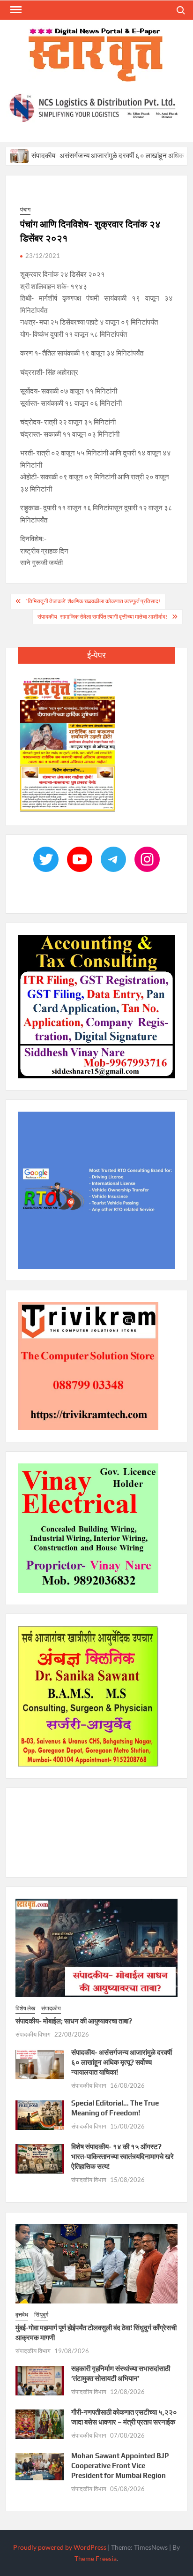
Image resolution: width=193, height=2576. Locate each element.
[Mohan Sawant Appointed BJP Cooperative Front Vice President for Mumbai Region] (40, 2466)
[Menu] (15, 10)
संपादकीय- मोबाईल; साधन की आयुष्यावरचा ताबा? (74, 2021)
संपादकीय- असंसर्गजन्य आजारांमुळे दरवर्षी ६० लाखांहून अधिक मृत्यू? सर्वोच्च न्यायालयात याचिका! (122, 2063)
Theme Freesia (96, 2559)
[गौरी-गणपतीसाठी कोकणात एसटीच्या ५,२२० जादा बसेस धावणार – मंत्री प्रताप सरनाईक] (40, 2424)
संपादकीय (51, 2009)
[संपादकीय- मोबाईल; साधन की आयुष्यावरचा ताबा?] (96, 1947)
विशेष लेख (25, 2009)
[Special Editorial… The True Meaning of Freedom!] (40, 2114)
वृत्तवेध (22, 2315)
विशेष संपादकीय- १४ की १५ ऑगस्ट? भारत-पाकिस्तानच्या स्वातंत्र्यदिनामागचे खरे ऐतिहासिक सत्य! (122, 2157)
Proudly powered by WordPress (60, 2548)
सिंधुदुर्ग (41, 2315)
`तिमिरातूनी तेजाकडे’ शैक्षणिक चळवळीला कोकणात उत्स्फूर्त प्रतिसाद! (93, 602)
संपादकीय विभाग (33, 2035)
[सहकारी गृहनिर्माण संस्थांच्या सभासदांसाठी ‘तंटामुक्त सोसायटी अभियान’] (40, 2380)
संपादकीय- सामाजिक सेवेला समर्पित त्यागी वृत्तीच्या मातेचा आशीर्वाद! (102, 617)
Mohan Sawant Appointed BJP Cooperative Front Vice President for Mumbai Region (120, 2466)
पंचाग (25, 210)
